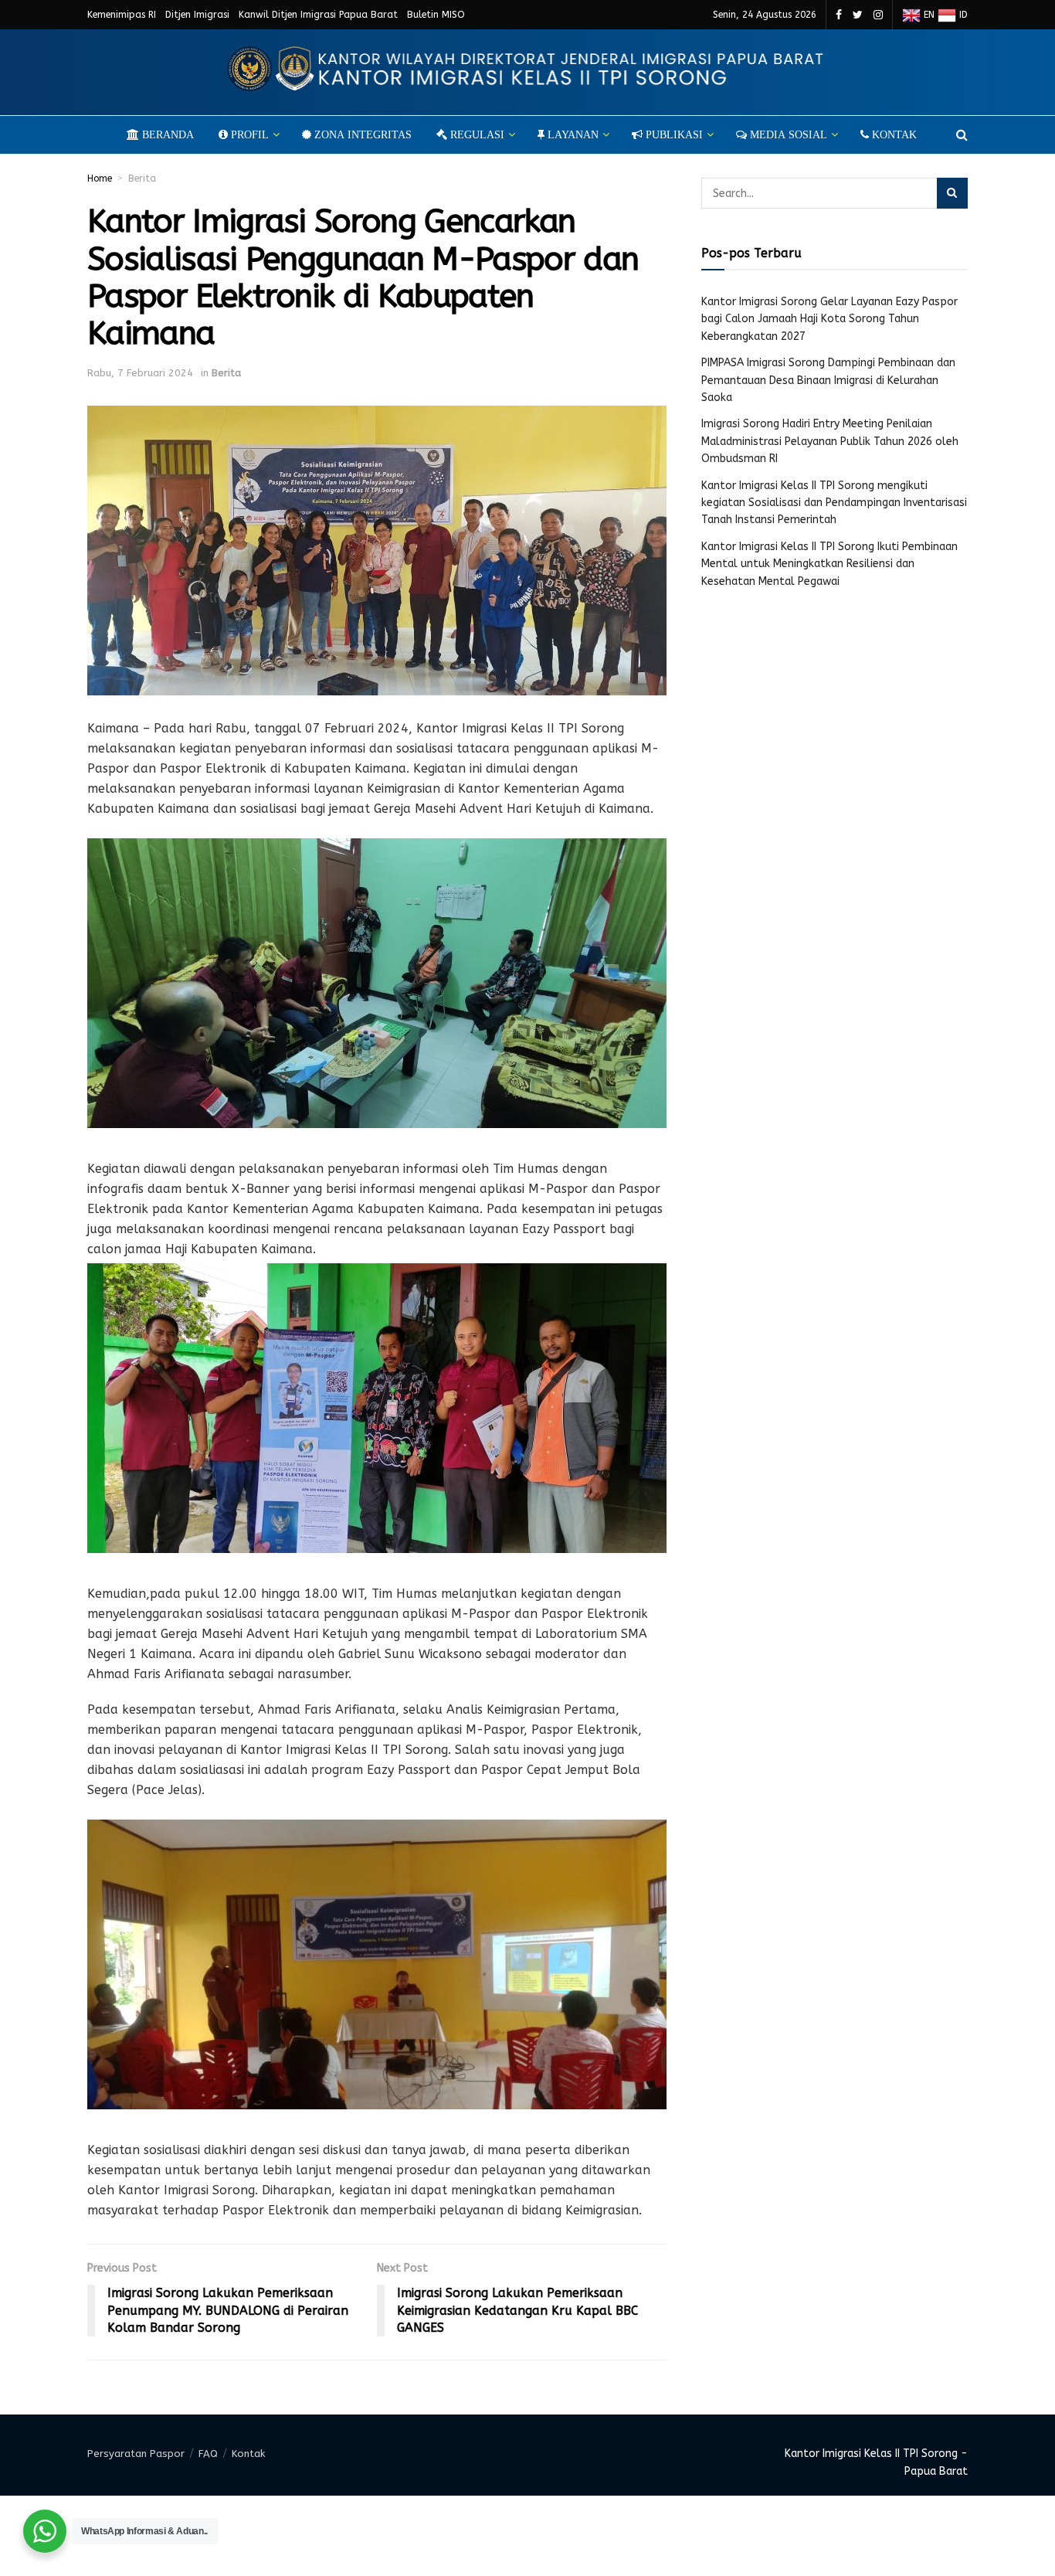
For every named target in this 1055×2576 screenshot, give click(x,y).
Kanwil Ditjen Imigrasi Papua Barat (318, 15)
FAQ (208, 2454)
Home (100, 178)
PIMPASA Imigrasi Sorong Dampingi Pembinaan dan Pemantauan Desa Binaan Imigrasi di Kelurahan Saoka (828, 380)
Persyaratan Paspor (136, 2454)
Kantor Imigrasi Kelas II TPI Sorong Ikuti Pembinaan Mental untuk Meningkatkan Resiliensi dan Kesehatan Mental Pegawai (829, 564)
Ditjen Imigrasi (197, 15)
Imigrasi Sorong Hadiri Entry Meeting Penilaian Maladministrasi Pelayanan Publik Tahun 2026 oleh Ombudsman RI (830, 441)
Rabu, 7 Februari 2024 (140, 373)
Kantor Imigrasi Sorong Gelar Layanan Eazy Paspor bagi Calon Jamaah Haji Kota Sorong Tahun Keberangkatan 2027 (829, 319)
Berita (142, 178)
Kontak (248, 2454)
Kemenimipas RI (122, 15)
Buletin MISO (436, 15)
